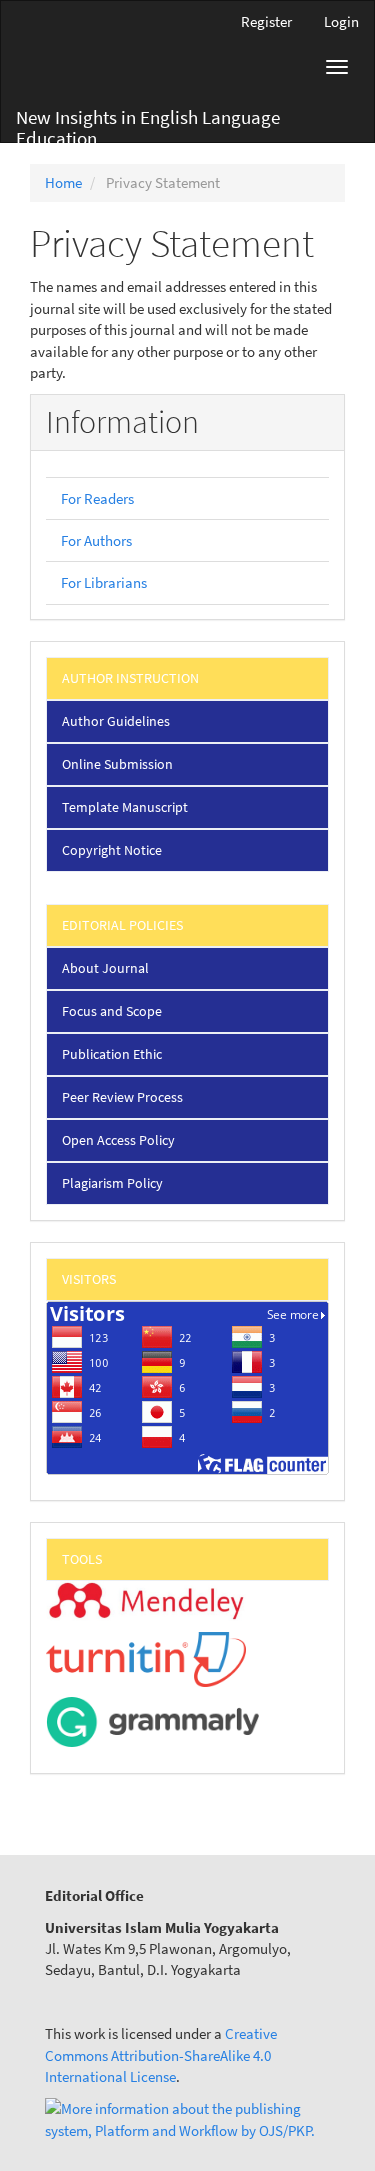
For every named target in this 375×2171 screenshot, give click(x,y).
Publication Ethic (112, 1054)
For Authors (96, 540)
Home (63, 182)
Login (341, 21)
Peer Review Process (122, 1097)
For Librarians (104, 582)
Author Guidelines (116, 721)
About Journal (105, 968)
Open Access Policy (118, 1140)
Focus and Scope (112, 1011)
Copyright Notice (112, 850)
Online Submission (117, 764)
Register (266, 21)
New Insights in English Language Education (148, 123)
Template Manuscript (125, 807)
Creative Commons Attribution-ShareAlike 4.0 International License (161, 2055)
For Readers (97, 498)
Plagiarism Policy (112, 1183)
